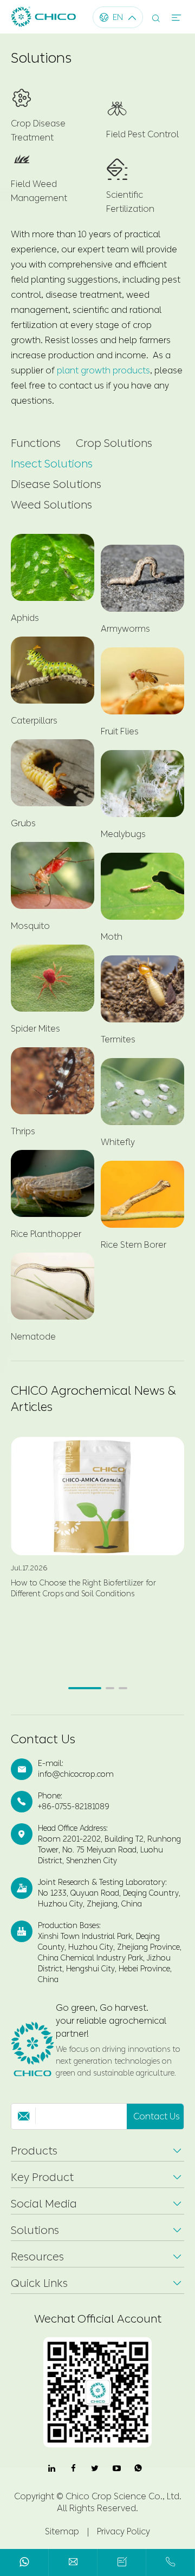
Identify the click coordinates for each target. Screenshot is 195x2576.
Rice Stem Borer (134, 1245)
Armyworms (125, 629)
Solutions (35, 2230)
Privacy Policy (123, 2531)
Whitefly (118, 1142)
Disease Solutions (56, 484)
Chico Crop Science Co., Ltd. (123, 2496)
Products (34, 2151)
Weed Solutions (51, 505)
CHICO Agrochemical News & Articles (93, 1399)
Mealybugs (123, 834)
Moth (112, 937)
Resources (37, 2257)
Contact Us (43, 1739)
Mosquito (30, 926)
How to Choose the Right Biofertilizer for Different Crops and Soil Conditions (83, 1588)
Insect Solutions (52, 464)
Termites (118, 1039)
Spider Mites (35, 1029)
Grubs (23, 823)
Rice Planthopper (46, 1234)
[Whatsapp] (24, 2564)
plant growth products (103, 370)
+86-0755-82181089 (74, 1807)
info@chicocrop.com (76, 1774)
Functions (36, 443)
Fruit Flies (120, 731)
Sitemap (62, 2531)
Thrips (23, 1131)
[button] (85, 1688)
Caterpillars (34, 721)
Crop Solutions (114, 443)
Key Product (42, 2177)
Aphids (25, 618)
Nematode (33, 1337)
